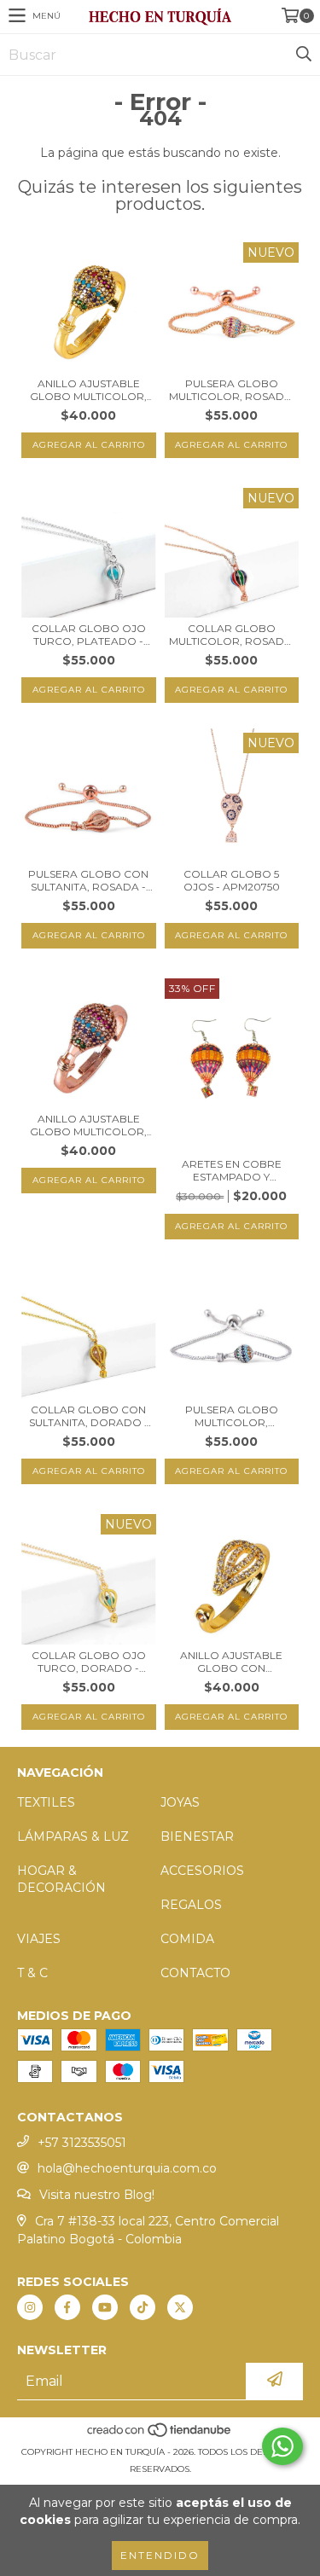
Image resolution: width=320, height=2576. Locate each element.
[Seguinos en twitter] (180, 2307)
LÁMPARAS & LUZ (73, 1836)
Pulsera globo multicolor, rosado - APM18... (231, 390)
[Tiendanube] (160, 2435)
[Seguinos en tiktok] (143, 2307)
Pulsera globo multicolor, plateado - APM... (232, 1416)
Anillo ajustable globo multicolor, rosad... (88, 1125)
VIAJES (39, 1939)
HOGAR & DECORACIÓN (61, 1879)
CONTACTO (195, 1973)
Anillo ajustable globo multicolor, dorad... (88, 390)
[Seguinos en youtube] (105, 2307)
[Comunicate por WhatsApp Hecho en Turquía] (282, 2446)
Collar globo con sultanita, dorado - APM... (89, 1416)
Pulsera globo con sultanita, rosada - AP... (88, 880)
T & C (32, 1973)
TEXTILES (46, 1802)
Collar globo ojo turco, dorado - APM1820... (89, 1662)
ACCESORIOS (202, 1871)
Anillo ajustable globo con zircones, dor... (231, 1662)
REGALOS (191, 1905)
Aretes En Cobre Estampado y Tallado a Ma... (232, 1170)
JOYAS (180, 1802)
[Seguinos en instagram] (30, 2307)
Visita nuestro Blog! (97, 2195)
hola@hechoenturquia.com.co (127, 2168)
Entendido (160, 2555)
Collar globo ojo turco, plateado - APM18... (89, 635)
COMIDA (187, 1939)
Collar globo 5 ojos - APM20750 (232, 880)
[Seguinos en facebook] (67, 2307)
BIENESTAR (197, 1836)
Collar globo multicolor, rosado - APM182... (231, 635)
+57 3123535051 (82, 2143)
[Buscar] (303, 55)
